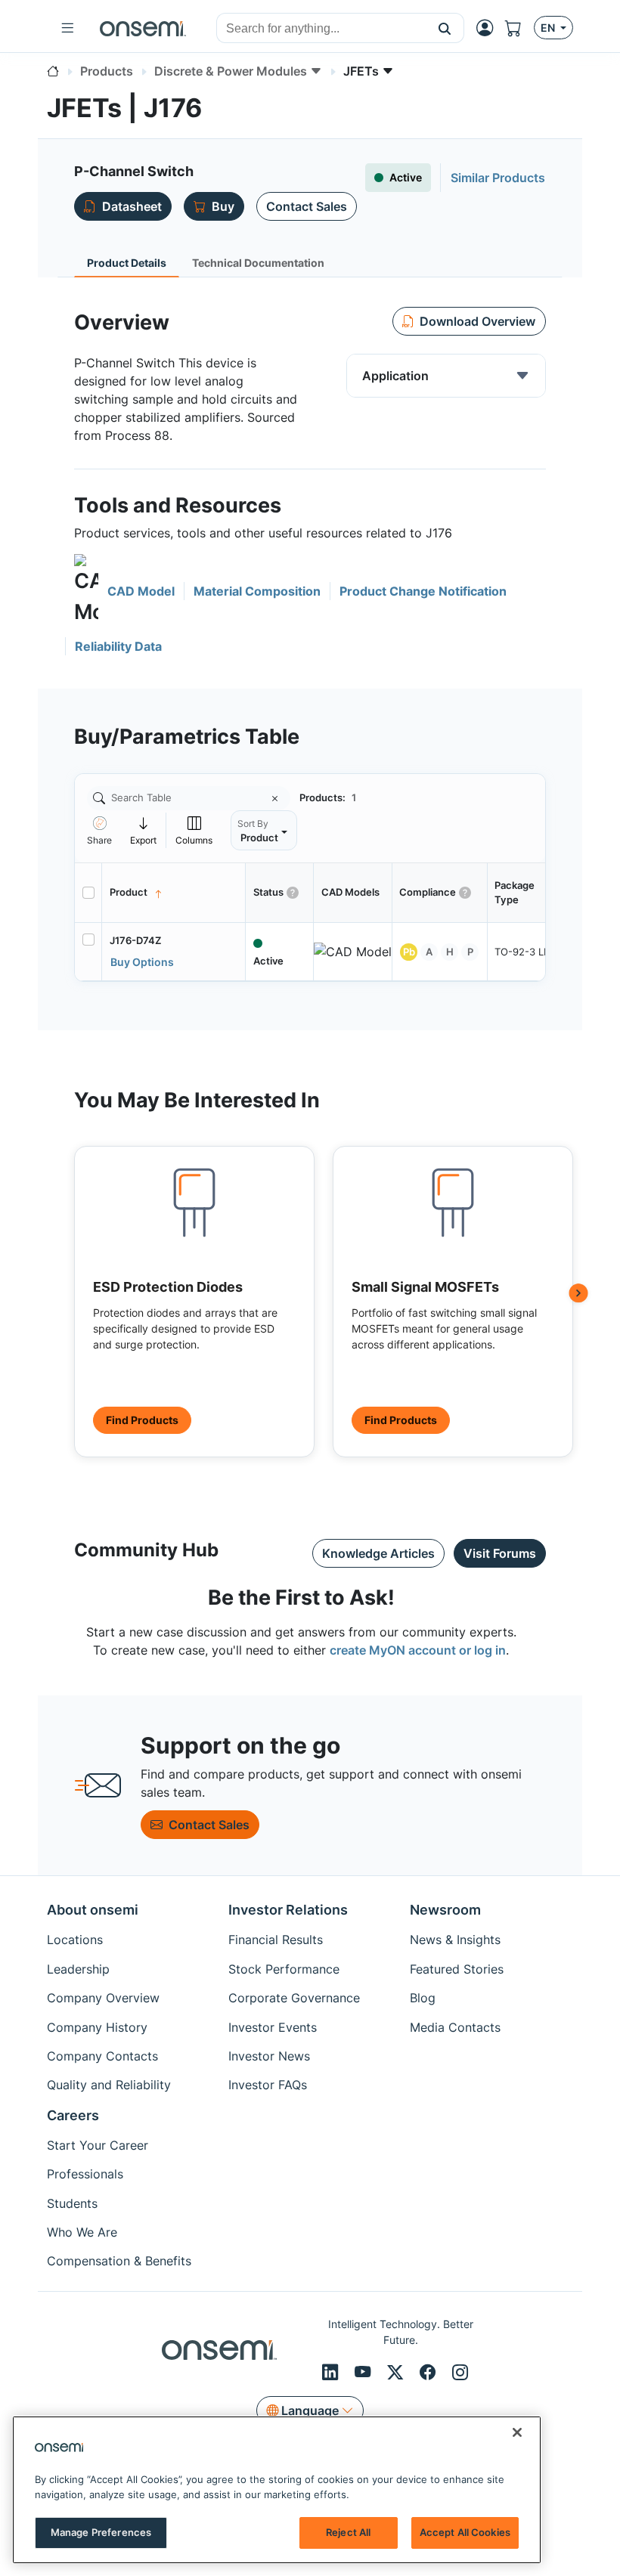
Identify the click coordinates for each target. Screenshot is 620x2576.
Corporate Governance (294, 1998)
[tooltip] (144, 830)
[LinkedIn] (332, 2372)
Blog (423, 1998)
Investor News (269, 2056)
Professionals (85, 2174)
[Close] (517, 2432)
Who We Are (82, 2232)
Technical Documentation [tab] (258, 263)
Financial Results (276, 1940)
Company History (97, 2027)
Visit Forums (500, 1553)
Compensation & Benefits (119, 2261)
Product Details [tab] (127, 263)
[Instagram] (460, 2372)
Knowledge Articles (378, 1553)
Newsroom (445, 1910)
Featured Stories (457, 1969)
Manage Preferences (101, 2532)
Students (72, 2203)
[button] (445, 28)
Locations (75, 1940)
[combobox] (321, 29)
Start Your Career (98, 2145)
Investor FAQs (268, 2085)
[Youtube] (365, 2372)
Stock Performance (284, 1969)
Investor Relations (288, 1910)
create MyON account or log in (418, 1650)
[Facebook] (430, 2372)
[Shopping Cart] (519, 28)
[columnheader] (174, 893)
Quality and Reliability (109, 2085)
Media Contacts (455, 2027)
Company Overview (103, 1998)
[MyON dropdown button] (489, 28)
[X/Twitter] (397, 2372)
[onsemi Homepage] (143, 28)
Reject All (348, 2532)
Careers (73, 2115)
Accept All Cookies (465, 2532)
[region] (277, 2490)
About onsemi (93, 1910)
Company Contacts (102, 2056)
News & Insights (455, 1940)
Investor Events (273, 2027)
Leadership (78, 1969)
